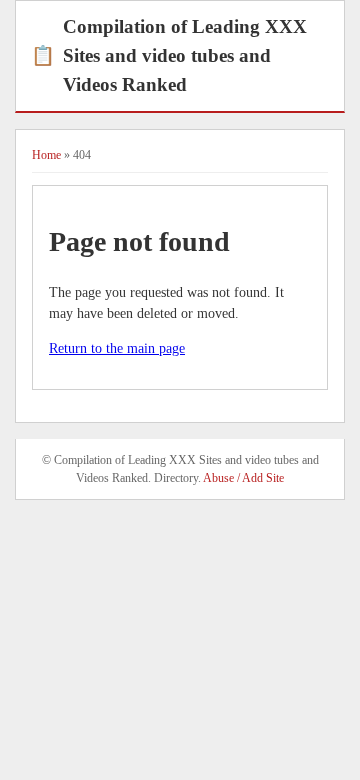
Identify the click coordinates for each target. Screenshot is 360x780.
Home (46, 155)
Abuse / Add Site (243, 478)
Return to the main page (117, 348)
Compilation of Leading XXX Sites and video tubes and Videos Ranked (169, 55)
